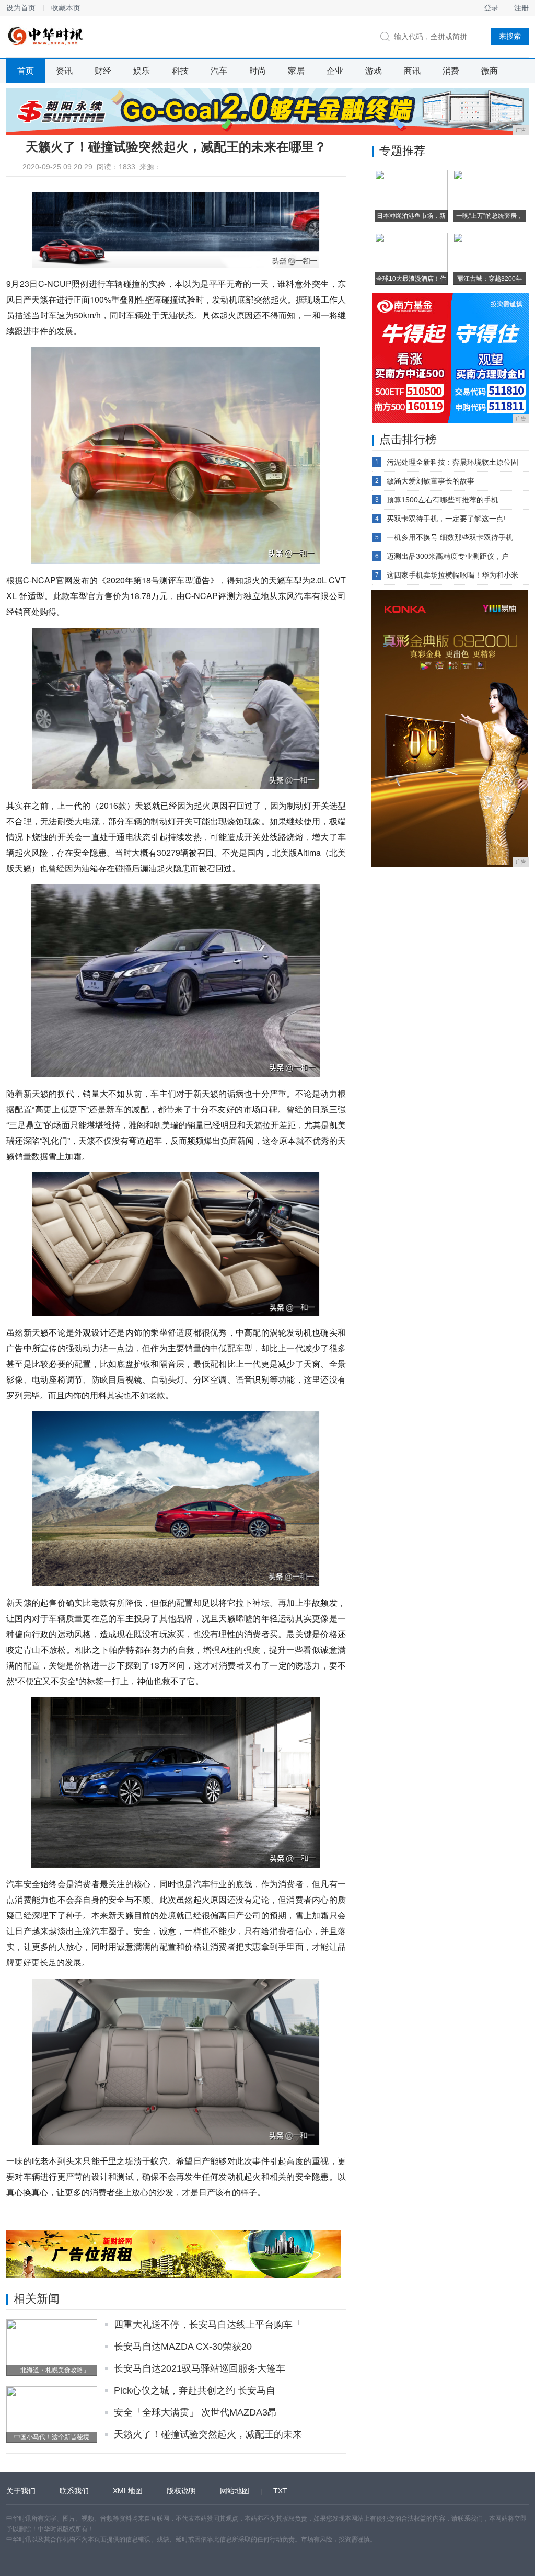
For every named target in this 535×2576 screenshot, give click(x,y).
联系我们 (74, 2491)
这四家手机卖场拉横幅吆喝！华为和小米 (452, 575)
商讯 (412, 71)
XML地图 (128, 2491)
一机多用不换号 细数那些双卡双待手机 (450, 537)
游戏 (374, 71)
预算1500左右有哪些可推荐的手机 (443, 500)
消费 (451, 71)
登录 (491, 8)
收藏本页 (66, 8)
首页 (26, 71)
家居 (296, 71)
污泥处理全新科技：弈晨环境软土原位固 (452, 462)
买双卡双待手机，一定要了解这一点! (446, 519)
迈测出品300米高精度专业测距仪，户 (448, 556)
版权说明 (181, 2491)
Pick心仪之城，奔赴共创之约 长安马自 (195, 2390)
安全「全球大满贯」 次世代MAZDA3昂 (195, 2412)
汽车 (219, 71)
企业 (335, 71)
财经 (103, 71)
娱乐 (142, 71)
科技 (180, 71)
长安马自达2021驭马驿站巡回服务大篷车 (200, 2368)
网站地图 (235, 2491)
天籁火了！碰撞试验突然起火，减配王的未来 (208, 2434)
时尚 (258, 71)
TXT (280, 2491)
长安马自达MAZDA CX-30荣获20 (183, 2347)
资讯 (64, 71)
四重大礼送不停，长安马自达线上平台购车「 (208, 2325)
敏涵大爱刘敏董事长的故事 (431, 481)
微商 (490, 71)
